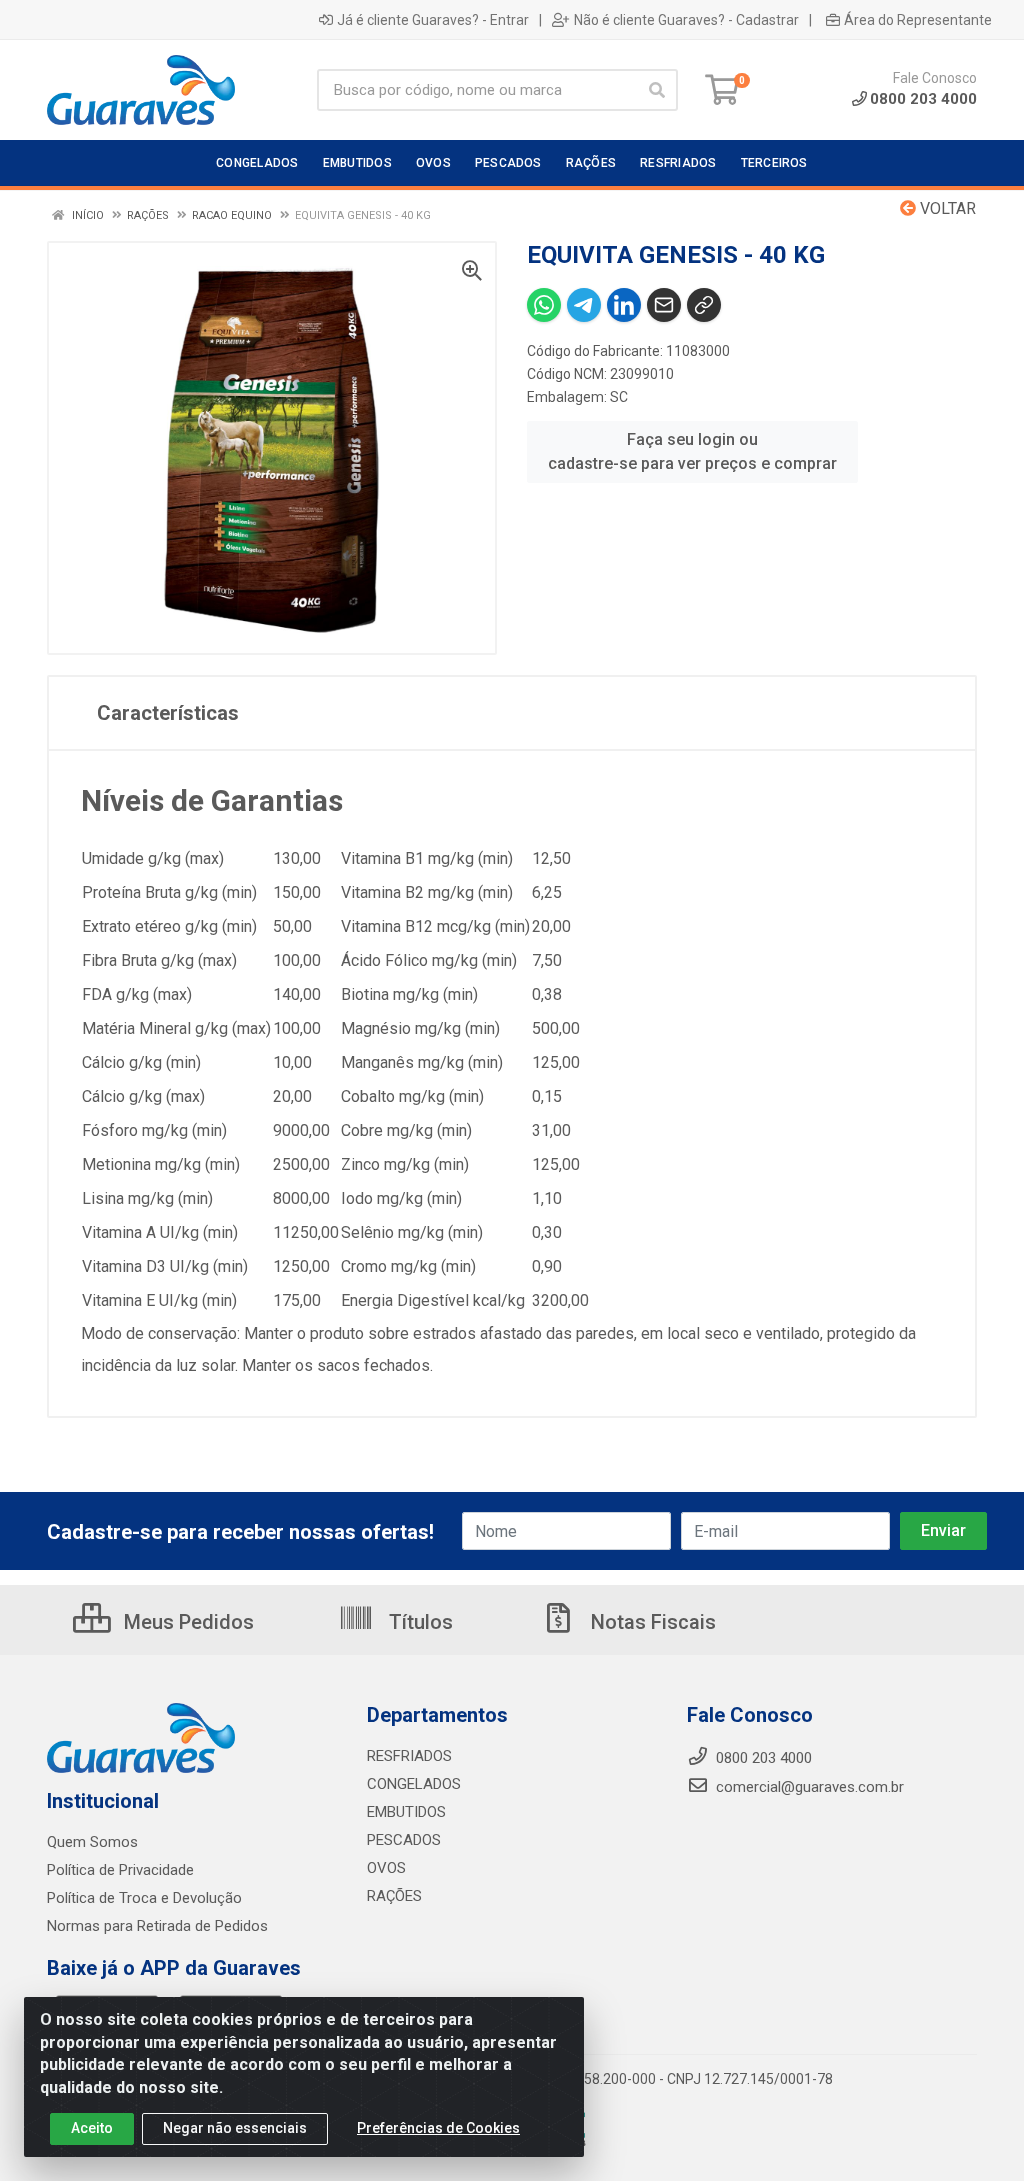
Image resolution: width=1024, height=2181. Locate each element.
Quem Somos (92, 1842)
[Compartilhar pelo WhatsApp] (544, 305)
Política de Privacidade (120, 1870)
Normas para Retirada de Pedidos (157, 1926)
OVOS (386, 1868)
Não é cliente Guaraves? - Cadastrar (686, 20)
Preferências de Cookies (438, 2128)
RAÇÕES (394, 1896)
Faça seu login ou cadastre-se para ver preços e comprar (692, 451)
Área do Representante (918, 20)
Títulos (418, 1622)
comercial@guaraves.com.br (808, 1787)
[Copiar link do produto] (704, 305)
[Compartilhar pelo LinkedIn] (624, 305)
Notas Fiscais (651, 1622)
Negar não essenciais (235, 2128)
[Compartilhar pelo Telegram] (584, 305)
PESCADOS (404, 1840)
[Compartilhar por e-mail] (664, 305)
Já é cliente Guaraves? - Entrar (433, 20)
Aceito (92, 2128)
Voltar (946, 208)
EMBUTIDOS (406, 1812)
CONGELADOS (414, 1784)
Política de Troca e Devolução (144, 1898)
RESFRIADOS (409, 1756)
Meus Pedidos (186, 1622)
